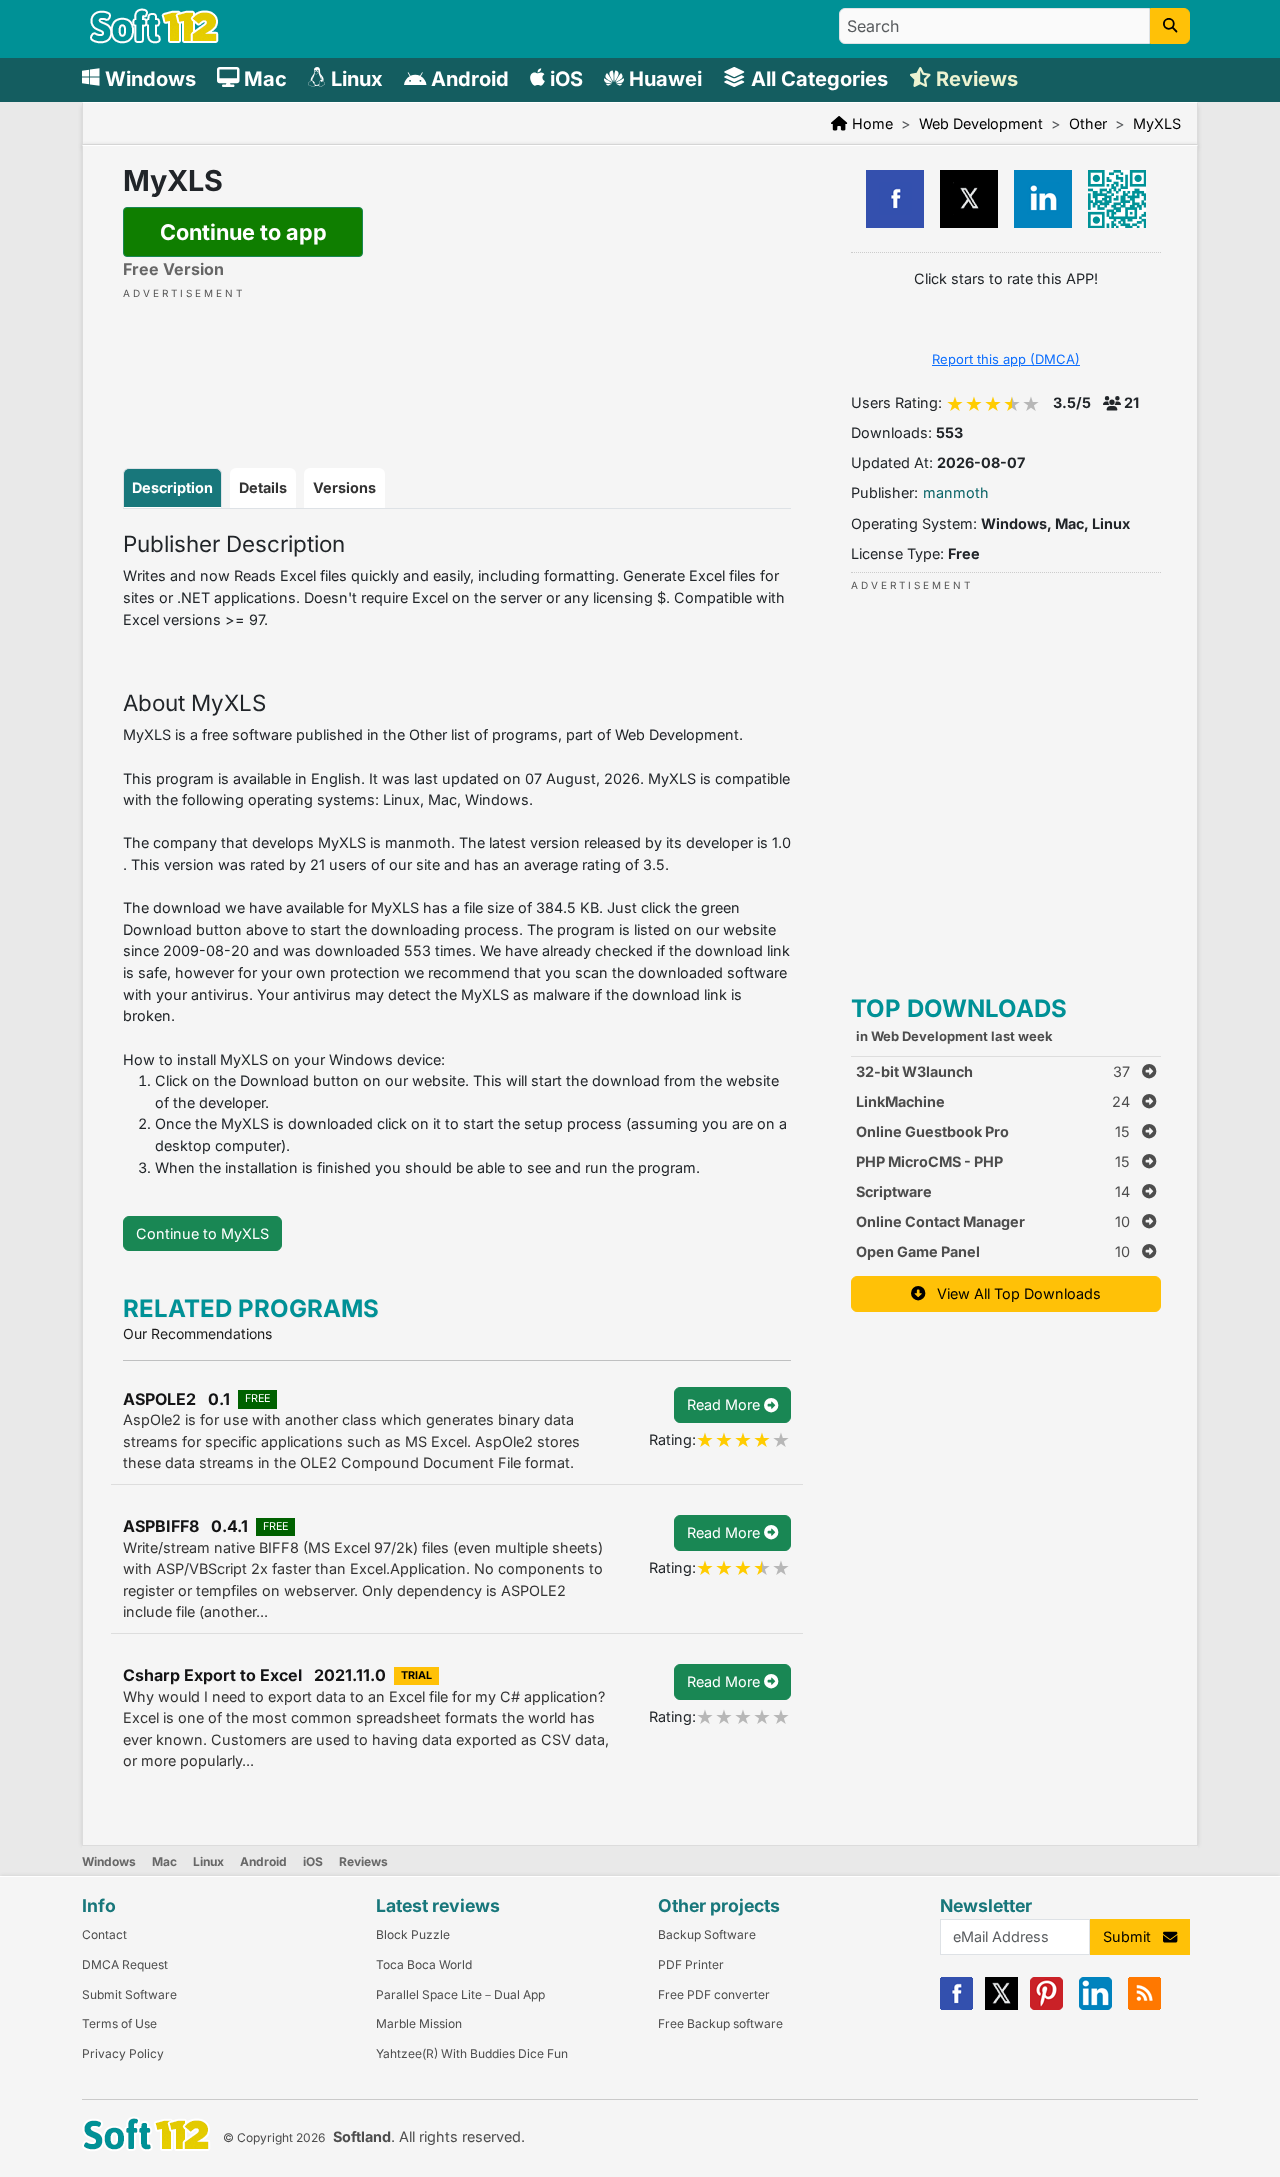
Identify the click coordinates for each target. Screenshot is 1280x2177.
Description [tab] (172, 487)
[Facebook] (956, 2005)
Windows (109, 1861)
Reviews (363, 1861)
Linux (208, 1861)
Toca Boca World (424, 1964)
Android (263, 1861)
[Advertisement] (457, 363)
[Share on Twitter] (969, 199)
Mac (164, 1861)
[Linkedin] (1095, 2005)
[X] (1001, 2005)
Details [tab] (263, 487)
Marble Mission (419, 2023)
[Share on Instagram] (1043, 199)
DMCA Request (125, 1964)
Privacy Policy (123, 2053)
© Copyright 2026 (274, 2137)
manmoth (956, 492)
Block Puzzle (413, 1934)
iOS (313, 1861)
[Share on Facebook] (895, 199)
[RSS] (1144, 2005)
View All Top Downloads (1013, 1293)
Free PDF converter (714, 1994)
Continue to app (243, 232)
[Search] (1170, 26)
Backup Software (707, 1934)
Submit (1133, 1936)
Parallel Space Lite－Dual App (460, 1994)
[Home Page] (154, 38)
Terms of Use (119, 2023)
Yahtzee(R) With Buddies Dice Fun (472, 2053)
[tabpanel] (457, 855)
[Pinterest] (1046, 2005)
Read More (725, 1404)
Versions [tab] (344, 487)
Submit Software (129, 1994)
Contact (104, 1934)
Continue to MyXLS (202, 1233)
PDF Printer (691, 1964)
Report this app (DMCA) (1006, 359)
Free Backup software (720, 2023)
